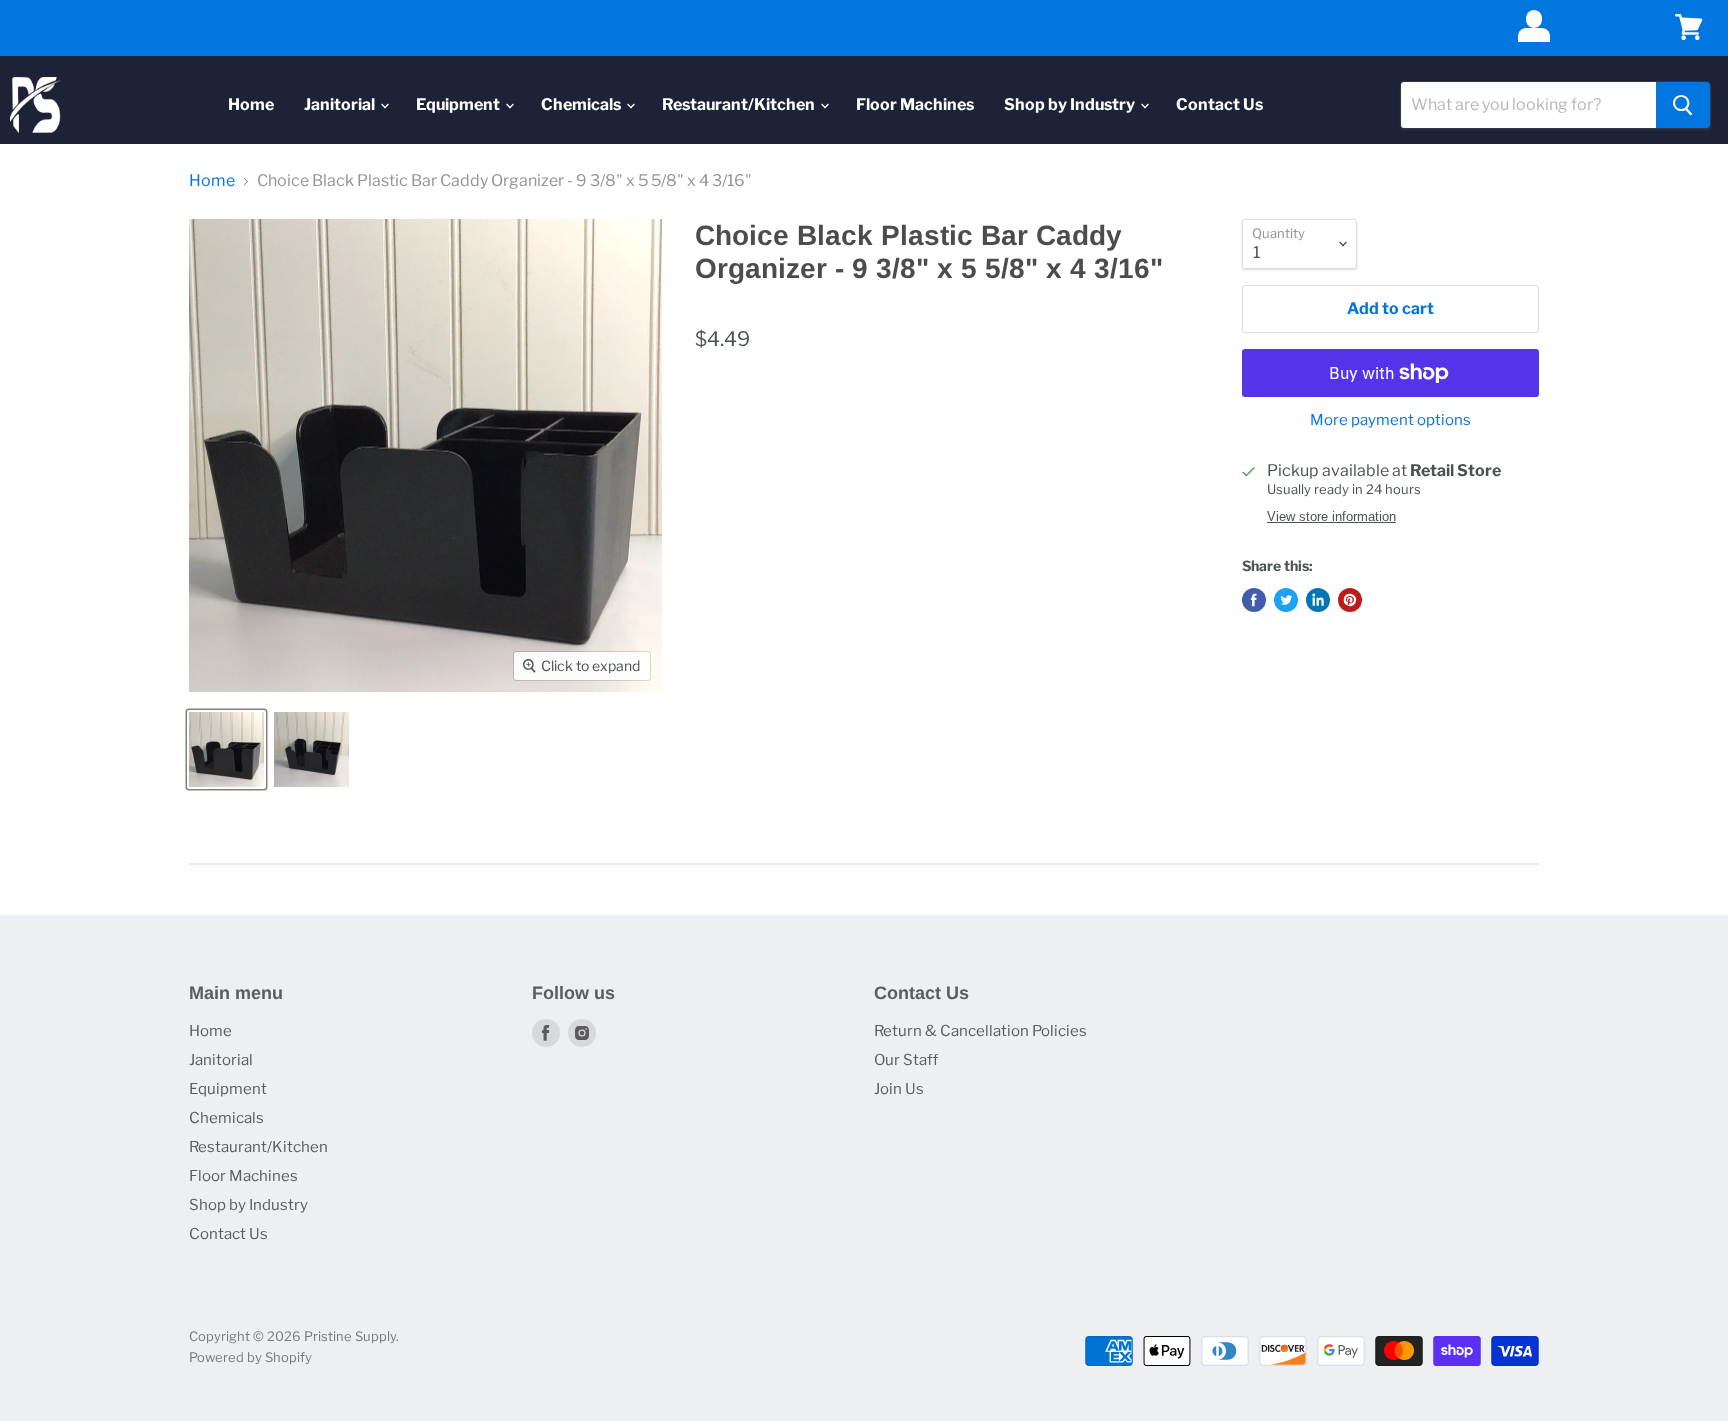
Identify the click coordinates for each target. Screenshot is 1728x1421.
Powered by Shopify (250, 1357)
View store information (1331, 517)
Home (251, 104)
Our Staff (906, 1060)
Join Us (899, 1089)
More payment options (1390, 420)
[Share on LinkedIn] (1318, 600)
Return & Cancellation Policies (980, 1031)
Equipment (459, 104)
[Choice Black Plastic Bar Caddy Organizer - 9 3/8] (226, 749)
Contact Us (1219, 104)
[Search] (1683, 105)
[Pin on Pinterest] (1350, 600)
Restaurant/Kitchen (740, 104)
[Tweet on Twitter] (1286, 600)
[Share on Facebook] (1254, 600)
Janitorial (341, 104)
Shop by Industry (1071, 104)
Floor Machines (915, 104)
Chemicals (582, 104)
